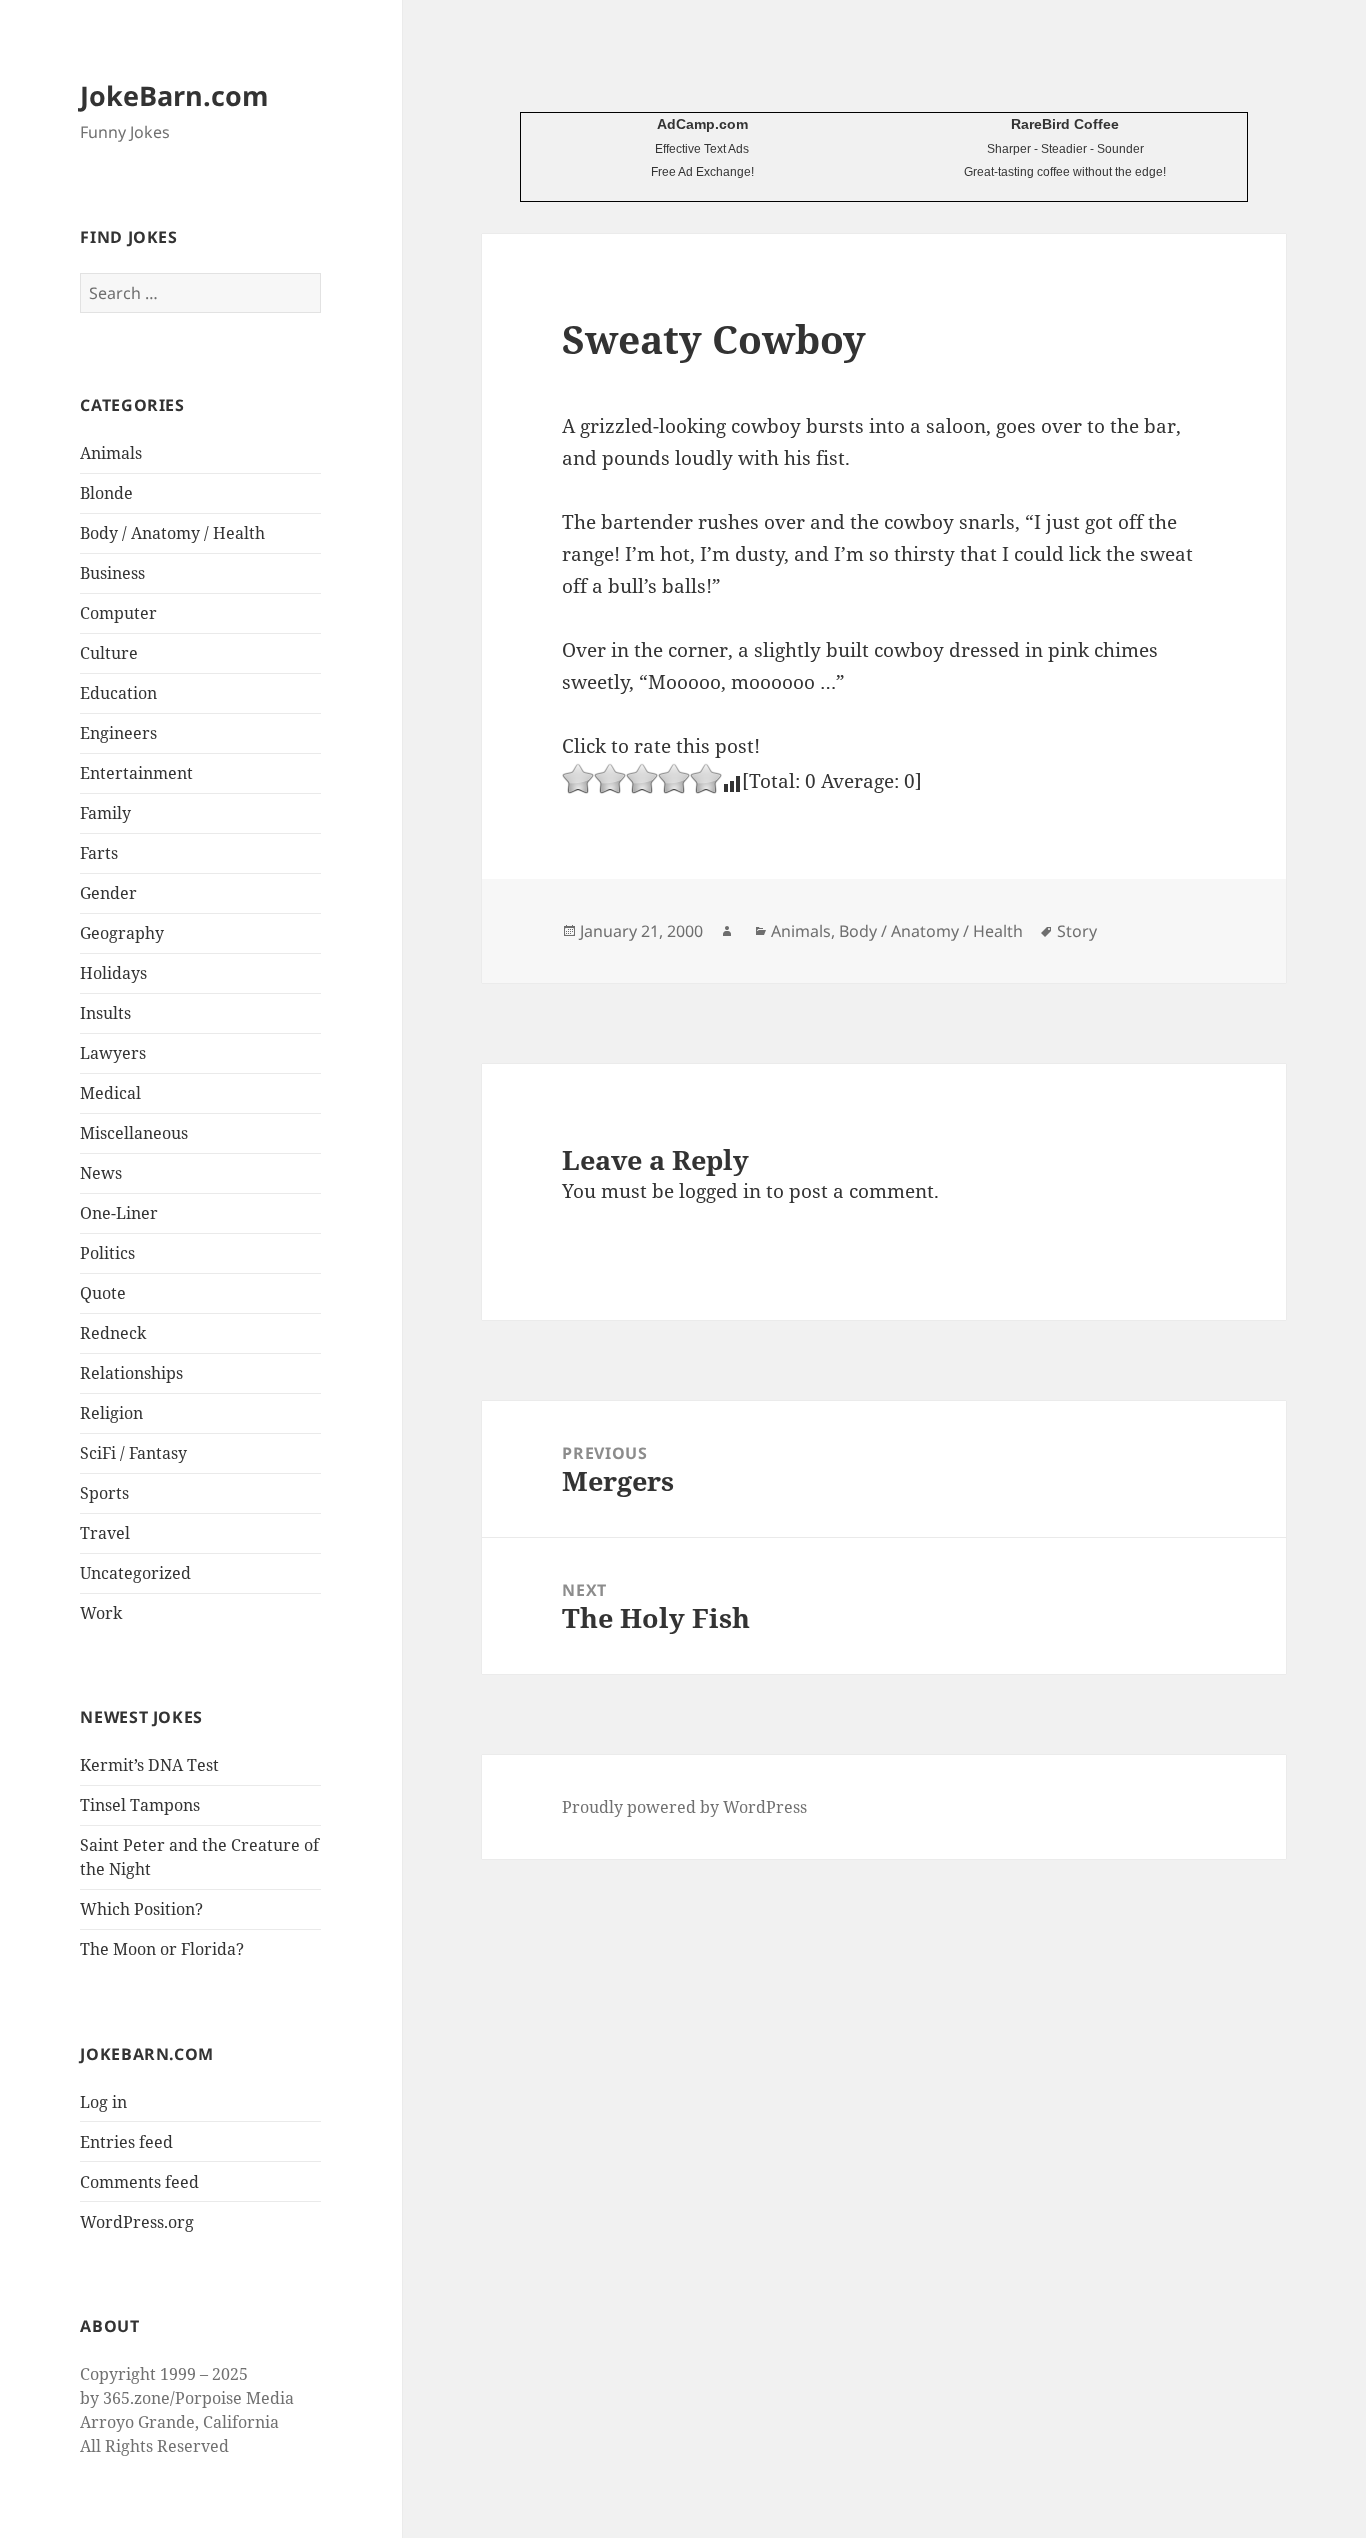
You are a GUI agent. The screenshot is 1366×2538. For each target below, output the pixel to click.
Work (101, 1613)
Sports (104, 1493)
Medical (110, 1093)
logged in (720, 1191)
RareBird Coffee (1065, 124)
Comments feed (139, 2182)
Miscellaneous (134, 1133)
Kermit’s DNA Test (149, 1765)
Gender (108, 893)
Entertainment (136, 773)
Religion (111, 1413)
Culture (109, 653)
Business (112, 573)
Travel (105, 1533)
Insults (105, 1013)
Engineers (118, 733)
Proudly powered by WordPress (684, 1807)
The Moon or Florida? (162, 1949)
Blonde (106, 493)
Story (1077, 931)
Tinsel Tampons (140, 1805)
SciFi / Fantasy (133, 1453)
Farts (99, 853)
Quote (103, 1293)
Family (105, 813)
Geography (122, 933)
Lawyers (113, 1053)
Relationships (131, 1373)
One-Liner (119, 1213)
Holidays (113, 973)
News (101, 1173)
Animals (111, 453)
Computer (118, 613)
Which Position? (141, 1909)
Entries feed (126, 2142)
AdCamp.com (702, 124)
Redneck (113, 1333)
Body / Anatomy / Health (172, 533)
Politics (107, 1253)
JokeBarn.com (174, 95)
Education (118, 693)
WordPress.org (137, 2222)
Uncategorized (135, 1573)
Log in (103, 2102)
